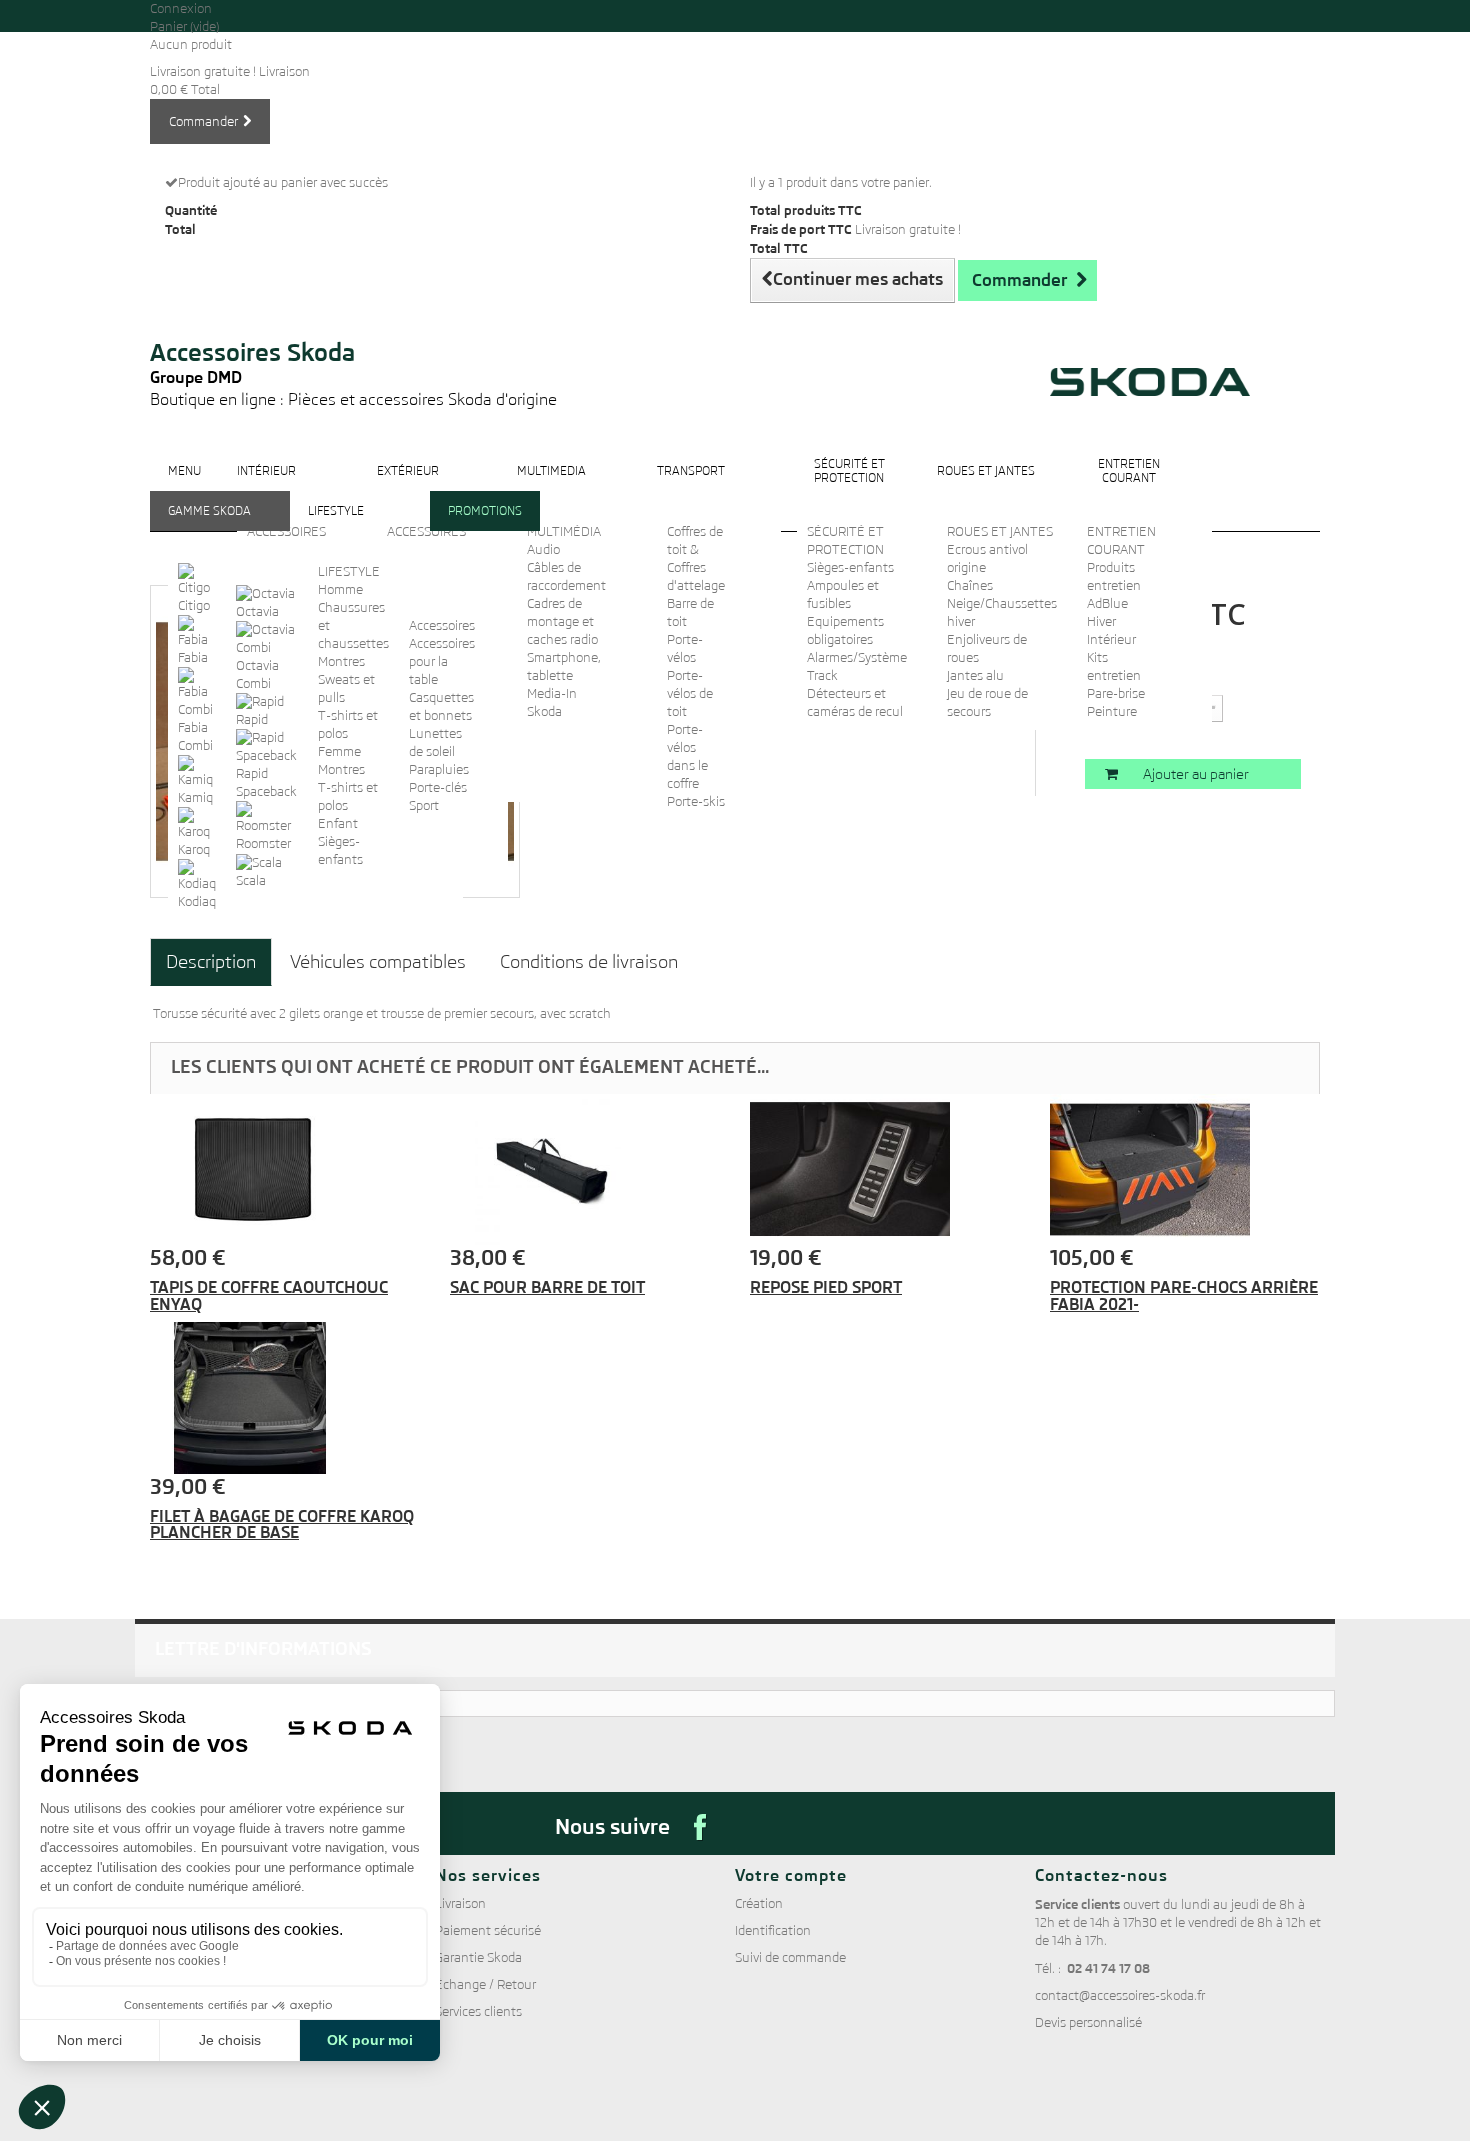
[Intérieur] (266, 486)
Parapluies (439, 769)
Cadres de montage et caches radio (562, 621)
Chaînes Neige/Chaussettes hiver (1002, 603)
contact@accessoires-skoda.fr (1120, 1995)
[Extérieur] (408, 486)
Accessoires (442, 625)
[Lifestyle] (336, 526)
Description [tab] (211, 961)
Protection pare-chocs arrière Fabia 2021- (1184, 1295)
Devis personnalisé (1088, 2022)
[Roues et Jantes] (986, 486)
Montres (341, 661)
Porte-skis (696, 801)
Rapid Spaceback (266, 782)
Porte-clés (438, 787)
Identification (773, 1930)
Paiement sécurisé (488, 1930)
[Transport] (691, 486)
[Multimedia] (551, 486)
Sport (424, 805)
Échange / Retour (485, 1984)
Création (759, 1903)
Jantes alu (975, 675)
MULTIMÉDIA (564, 531)
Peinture (1112, 711)
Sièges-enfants (850, 567)
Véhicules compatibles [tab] (378, 961)
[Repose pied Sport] (885, 1170)
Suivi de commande (790, 1957)
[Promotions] (485, 526)
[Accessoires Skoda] (353, 311)
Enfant (338, 823)
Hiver (1101, 621)
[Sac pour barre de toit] (585, 1170)
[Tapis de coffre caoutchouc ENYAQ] (285, 1170)
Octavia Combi (257, 674)
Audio (543, 549)
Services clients (478, 2011)
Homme (340, 589)
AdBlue (1107, 603)
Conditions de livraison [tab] (589, 961)
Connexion (181, 8)
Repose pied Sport (826, 1287)
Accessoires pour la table (442, 661)
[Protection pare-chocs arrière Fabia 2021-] (1185, 1170)
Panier (184, 26)
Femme (339, 751)
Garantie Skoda (478, 1957)
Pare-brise (1116, 693)
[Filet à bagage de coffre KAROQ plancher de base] (285, 1398)
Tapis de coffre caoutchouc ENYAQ (269, 1295)
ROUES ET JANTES (1000, 531)
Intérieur (1111, 639)
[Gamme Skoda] (209, 526)
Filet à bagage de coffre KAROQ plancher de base (282, 1524)
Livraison (460, 1903)
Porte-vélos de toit (690, 693)
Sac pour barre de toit (547, 1287)
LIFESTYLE (349, 571)
